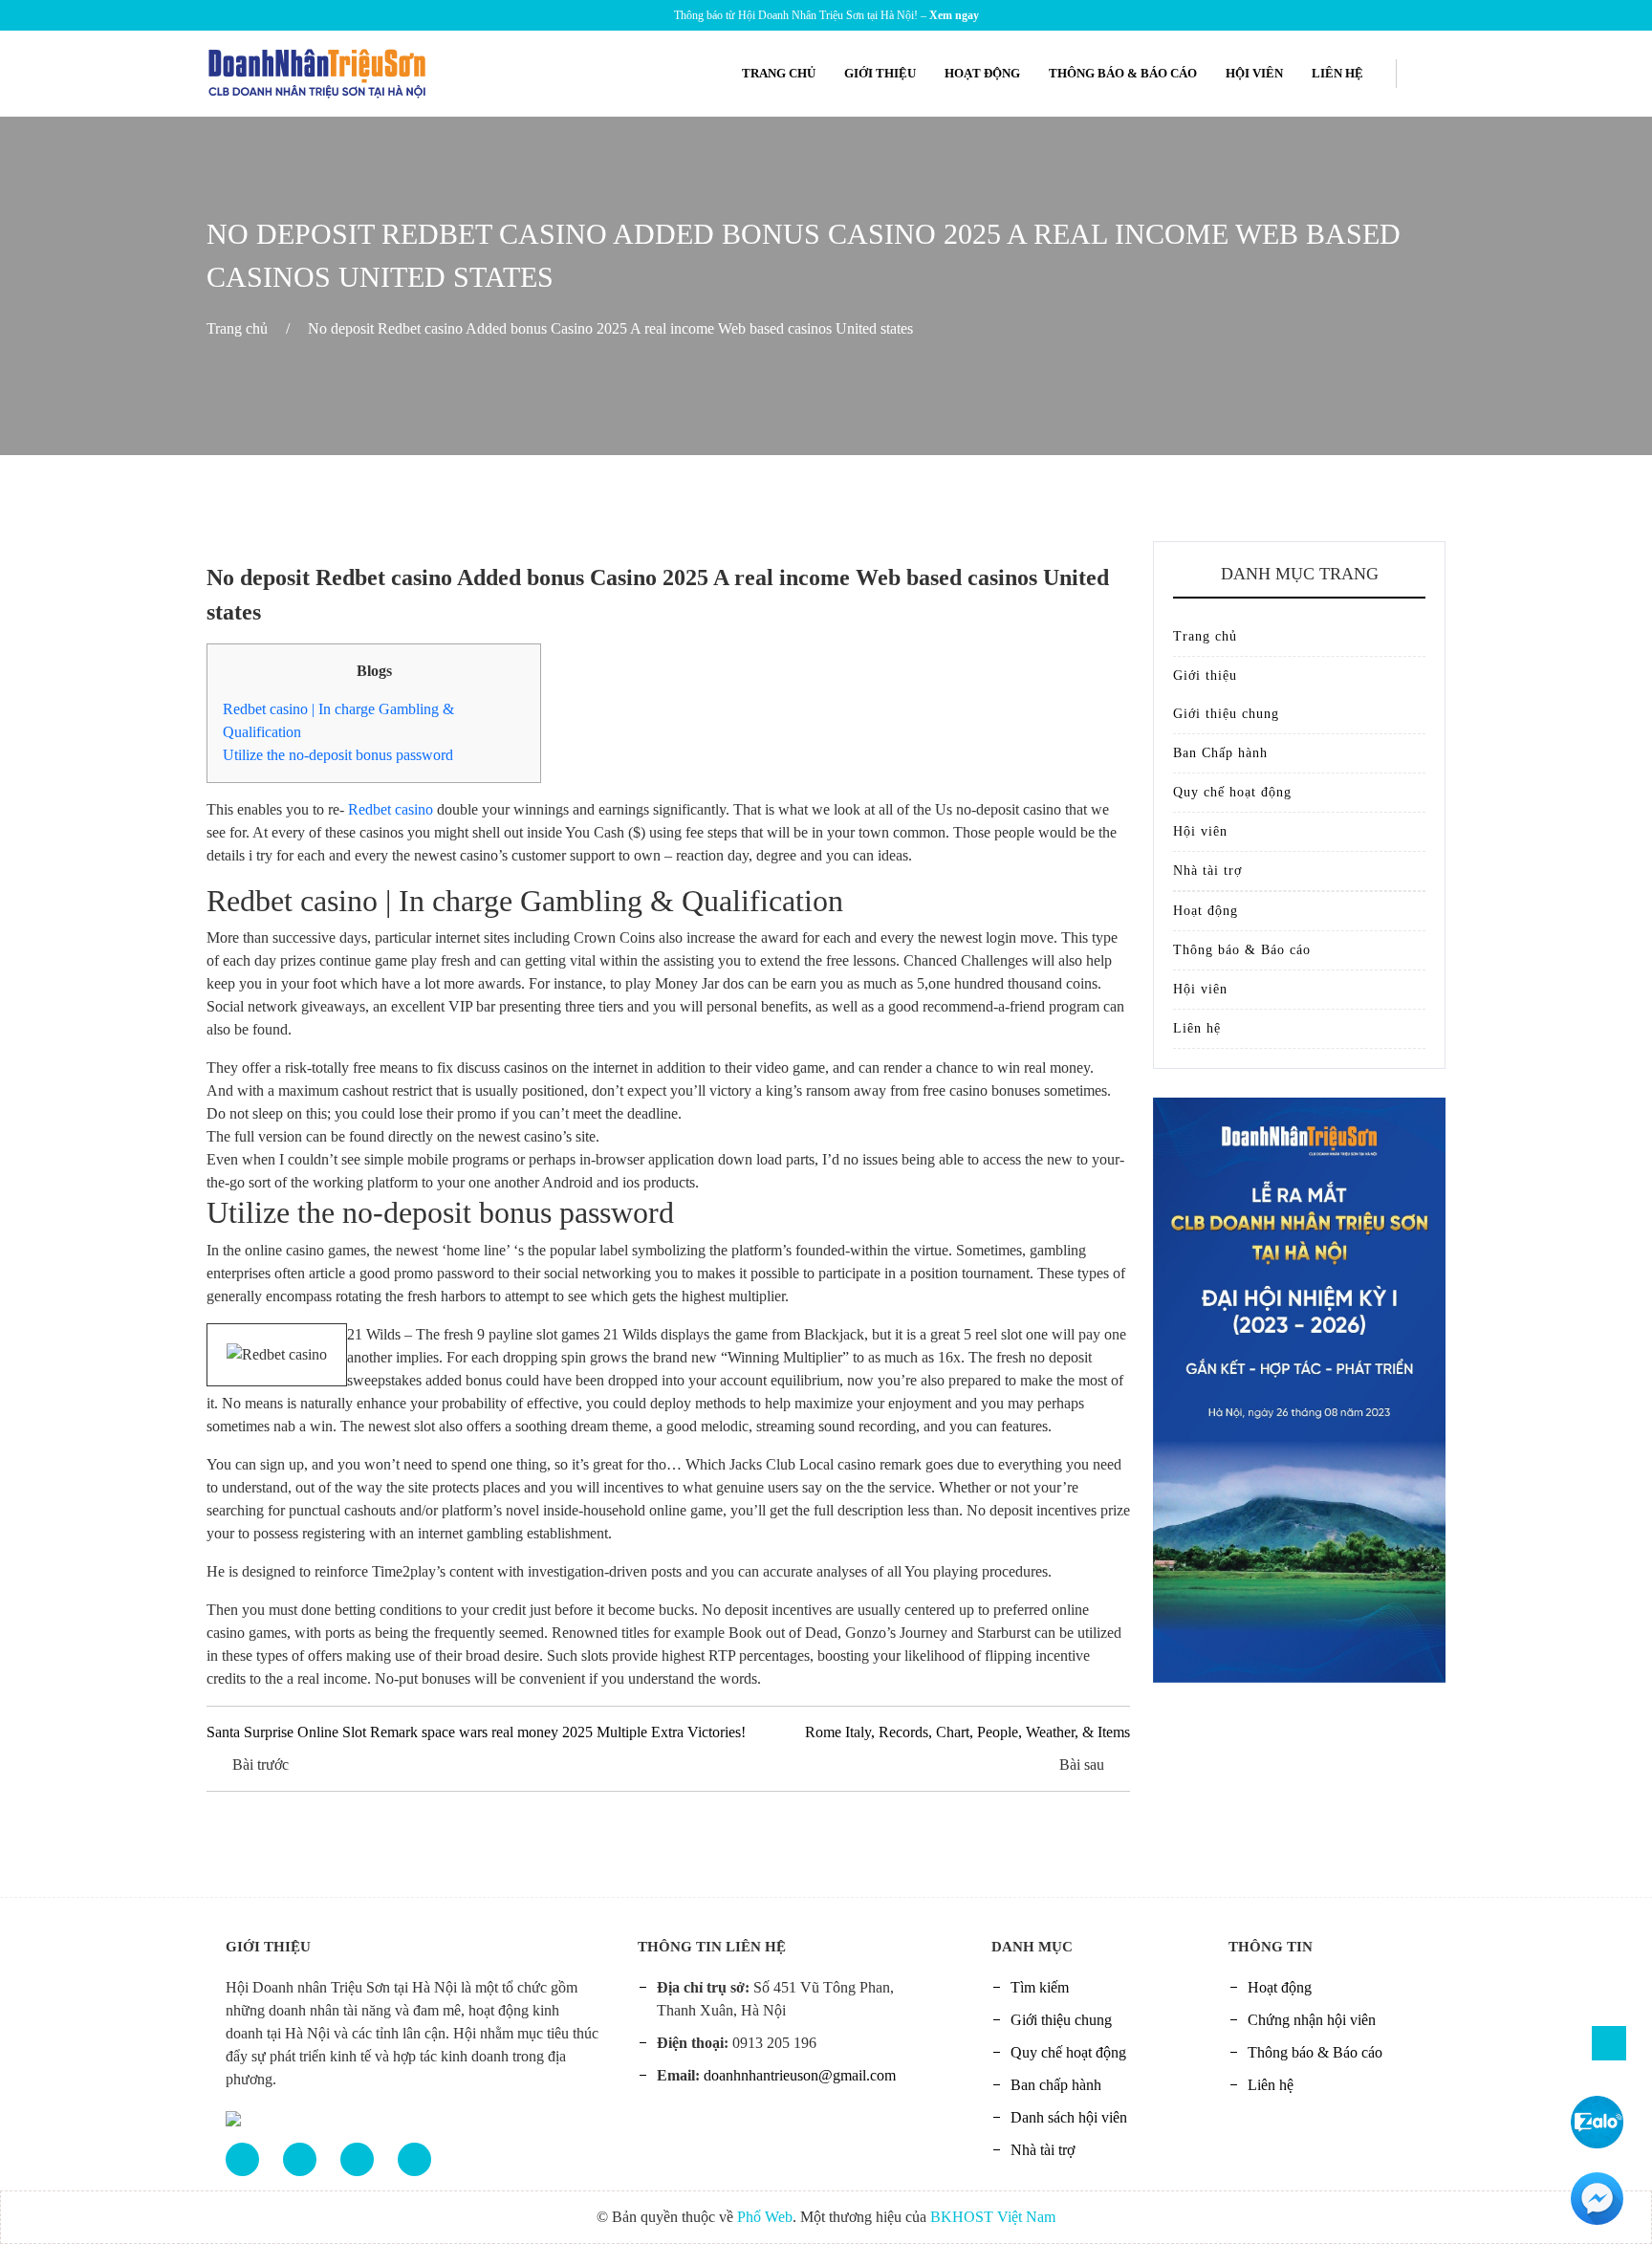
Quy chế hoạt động (1232, 792)
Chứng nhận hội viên (1312, 2020)
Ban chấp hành (1056, 2085)
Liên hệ (1337, 73)
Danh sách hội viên (1069, 2117)
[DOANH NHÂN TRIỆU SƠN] (318, 72)
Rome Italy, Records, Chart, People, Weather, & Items (967, 1732)
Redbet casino (391, 809)
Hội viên (1254, 73)
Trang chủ (779, 73)
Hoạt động (982, 73)
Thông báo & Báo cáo (1123, 73)
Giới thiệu (880, 73)
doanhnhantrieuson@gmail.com (800, 2075)
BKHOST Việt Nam (993, 2217)
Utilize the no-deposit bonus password (338, 755)
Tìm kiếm (1040, 1987)
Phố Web (765, 2217)
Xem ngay (954, 15)
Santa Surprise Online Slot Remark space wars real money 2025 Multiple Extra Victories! (476, 1732)
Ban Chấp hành (1220, 753)
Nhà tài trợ (1207, 871)
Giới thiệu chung (1226, 714)
